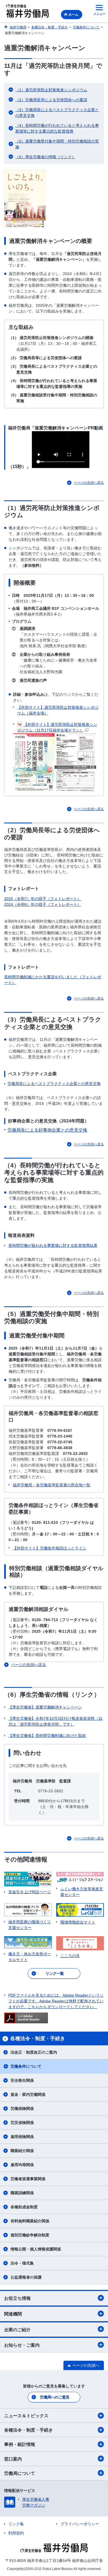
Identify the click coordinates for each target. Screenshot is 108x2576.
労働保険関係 (22, 2108)
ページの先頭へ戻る (89, 483)
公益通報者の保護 (26, 2277)
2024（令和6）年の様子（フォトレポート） (43, 904)
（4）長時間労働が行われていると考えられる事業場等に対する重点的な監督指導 (57, 128)
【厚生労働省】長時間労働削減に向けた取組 (47, 1736)
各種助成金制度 (24, 2207)
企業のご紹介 (17, 2330)
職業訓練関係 (22, 2193)
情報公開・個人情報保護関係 (36, 2249)
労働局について (20, 2473)
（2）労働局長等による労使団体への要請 (51, 100)
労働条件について (26, 2066)
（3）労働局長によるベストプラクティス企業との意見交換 (57, 113)
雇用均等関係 (22, 2165)
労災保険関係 (22, 2123)
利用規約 (16, 2533)
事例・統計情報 (20, 2444)
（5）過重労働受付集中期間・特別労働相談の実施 (57, 144)
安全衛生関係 (22, 2080)
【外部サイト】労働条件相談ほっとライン (50, 1548)
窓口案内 (13, 2459)
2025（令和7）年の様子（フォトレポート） (43, 899)
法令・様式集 (22, 2263)
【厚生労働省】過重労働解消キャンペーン (45, 1707)
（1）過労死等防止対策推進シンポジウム (51, 90)
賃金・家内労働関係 (28, 2094)
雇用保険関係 (22, 2137)
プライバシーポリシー (80, 2524)
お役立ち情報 (17, 2298)
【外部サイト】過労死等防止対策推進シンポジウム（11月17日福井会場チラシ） (57, 727)
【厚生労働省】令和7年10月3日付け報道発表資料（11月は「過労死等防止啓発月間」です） (55, 1721)
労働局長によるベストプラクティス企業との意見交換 (54, 1084)
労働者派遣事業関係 (28, 2179)
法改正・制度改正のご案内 (34, 2052)
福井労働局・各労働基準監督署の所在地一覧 (52, 1485)
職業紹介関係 (22, 2151)
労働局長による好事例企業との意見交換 (47, 1130)
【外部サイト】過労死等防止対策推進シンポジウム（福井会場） (58, 710)
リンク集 (16, 2524)
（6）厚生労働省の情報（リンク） (45, 157)
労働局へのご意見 (55, 2397)
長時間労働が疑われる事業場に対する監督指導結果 (53, 1245)
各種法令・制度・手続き (29, 2430)
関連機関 (13, 2314)
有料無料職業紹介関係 (30, 2221)
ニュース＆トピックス (26, 2416)
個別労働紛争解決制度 (30, 2235)
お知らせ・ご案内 (22, 2345)
